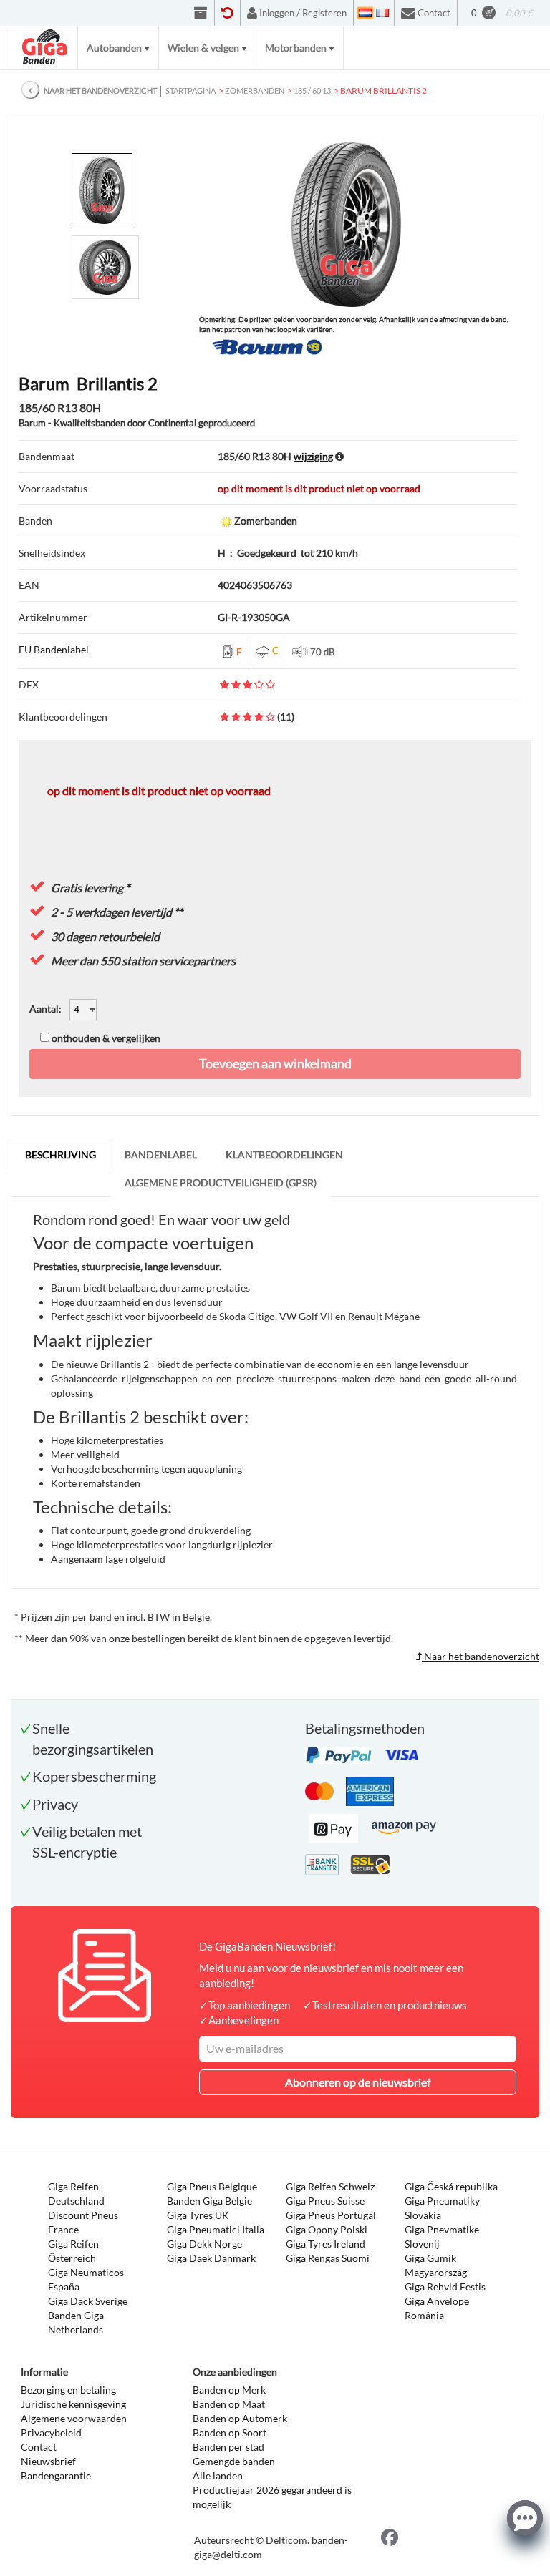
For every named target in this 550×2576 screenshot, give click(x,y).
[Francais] (382, 13)
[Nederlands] (365, 13)
